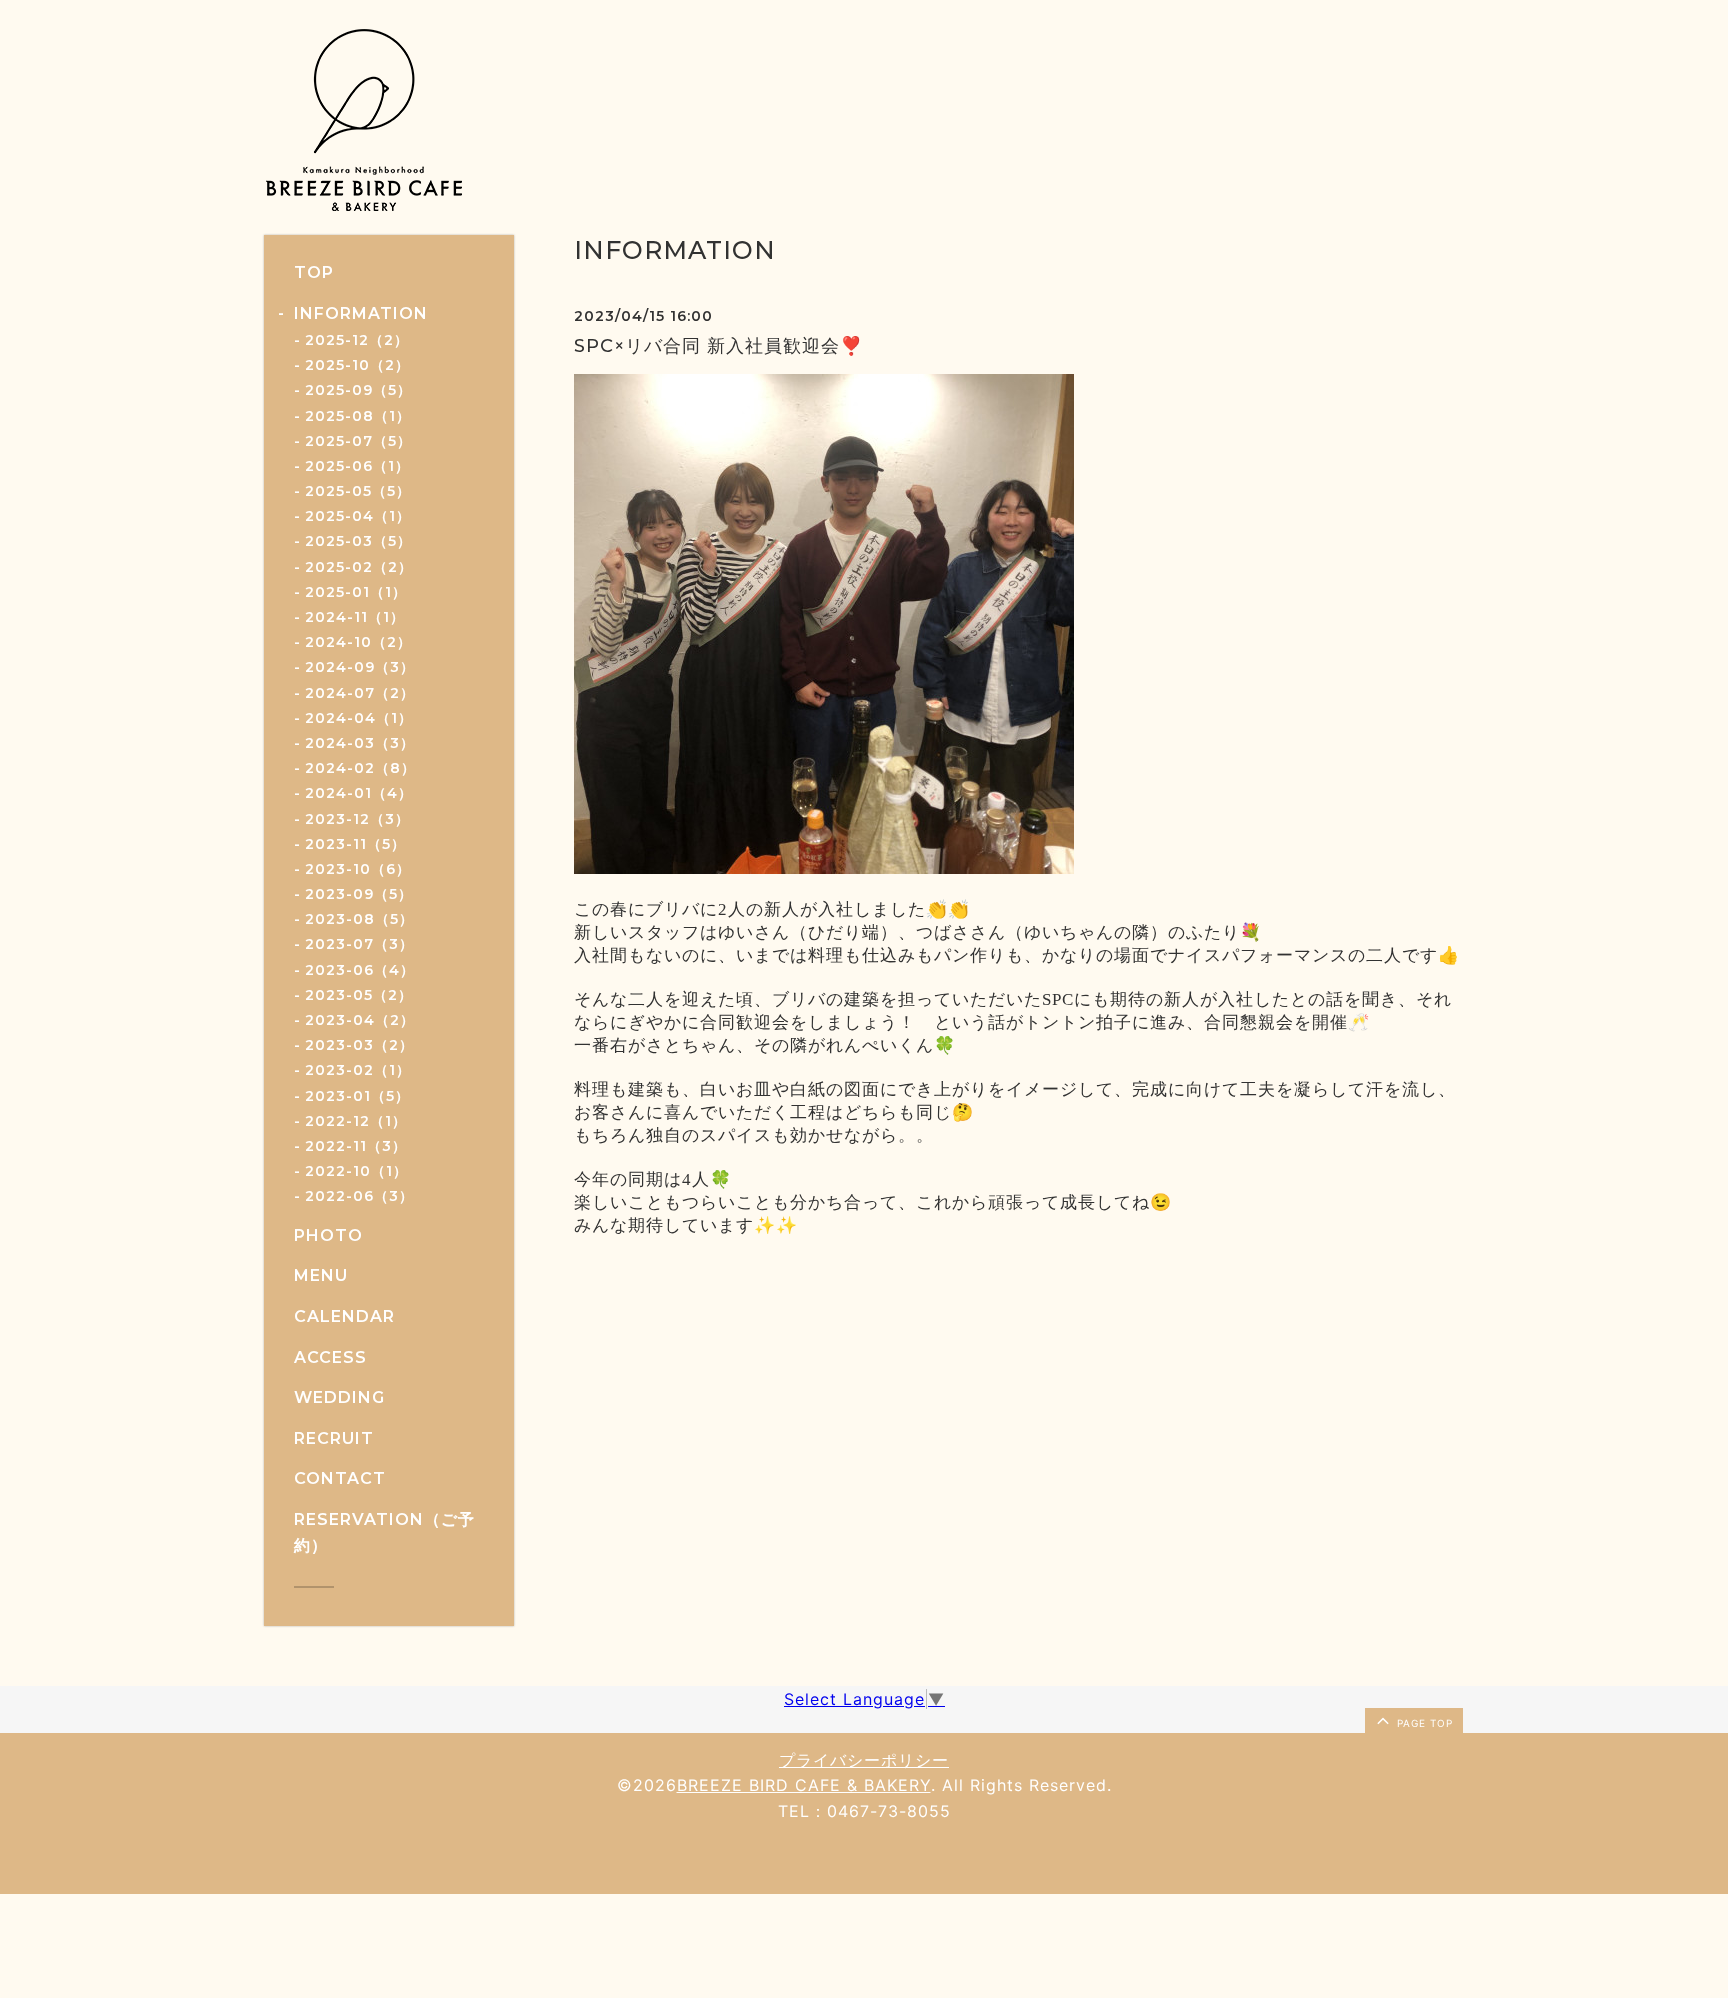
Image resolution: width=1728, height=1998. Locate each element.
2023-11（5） (355, 844)
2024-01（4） (359, 793)
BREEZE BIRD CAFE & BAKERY (804, 1785)
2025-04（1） (358, 516)
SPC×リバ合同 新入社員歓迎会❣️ (718, 346)
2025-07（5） (358, 441)
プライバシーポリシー (864, 1760)
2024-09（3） (360, 667)
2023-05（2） (359, 995)
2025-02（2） (359, 567)
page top (1423, 1723)
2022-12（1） (356, 1121)
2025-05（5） (358, 491)
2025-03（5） (358, 541)
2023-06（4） (360, 970)
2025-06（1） (357, 466)
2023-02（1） (358, 1070)
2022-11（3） (356, 1146)
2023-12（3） (357, 819)
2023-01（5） (357, 1096)
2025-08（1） (358, 416)
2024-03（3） (360, 743)
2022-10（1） (356, 1171)
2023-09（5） (359, 894)
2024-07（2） (360, 693)
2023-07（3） (359, 944)
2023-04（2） (360, 1020)
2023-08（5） (359, 919)
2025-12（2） (357, 340)
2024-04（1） (359, 718)
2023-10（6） (358, 869)
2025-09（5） (358, 390)
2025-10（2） (357, 365)
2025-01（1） (356, 592)
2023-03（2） (359, 1045)
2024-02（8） (360, 768)
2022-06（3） (359, 1196)
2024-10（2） (358, 642)
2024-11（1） (355, 617)
